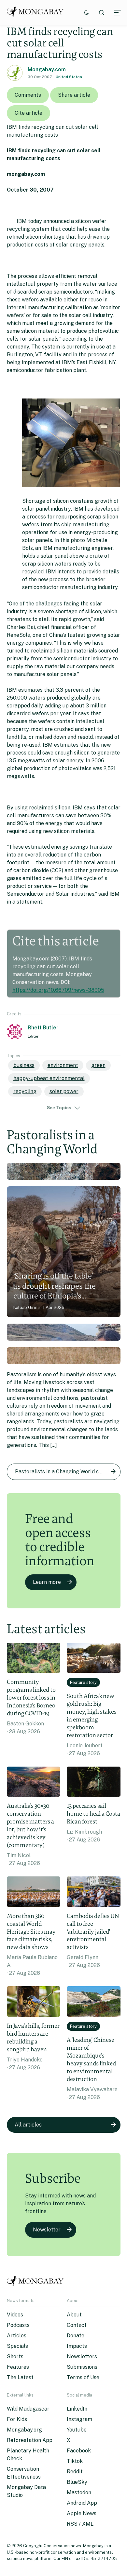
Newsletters (82, 2356)
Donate (76, 2336)
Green (98, 1065)
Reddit (75, 2472)
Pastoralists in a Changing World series (63, 1472)
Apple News (82, 2513)
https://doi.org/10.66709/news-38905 (58, 990)
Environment (63, 1065)
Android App (82, 2503)
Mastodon (79, 2492)
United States (69, 77)
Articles (17, 2336)
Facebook (79, 2451)
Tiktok (75, 2461)
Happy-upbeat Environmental (49, 1078)
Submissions (82, 2367)
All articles (28, 2125)
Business (24, 1065)
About (74, 2315)
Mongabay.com (47, 69)
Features (18, 2367)
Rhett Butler (43, 1028)
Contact (77, 2325)
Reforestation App (30, 2440)
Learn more (47, 1582)
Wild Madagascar (28, 2409)
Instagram (79, 2419)
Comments (28, 95)
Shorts (15, 2356)
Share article (74, 95)
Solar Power (64, 1091)
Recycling (25, 1091)
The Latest (20, 2377)
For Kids (17, 2419)
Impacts (77, 2346)
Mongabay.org (24, 2430)
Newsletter (47, 2230)
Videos (15, 2315)
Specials (17, 2346)
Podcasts (18, 2325)
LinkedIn (77, 2409)
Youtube (77, 2430)
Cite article (28, 113)
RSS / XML (80, 2524)
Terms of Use (83, 2377)
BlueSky (77, 2482)
